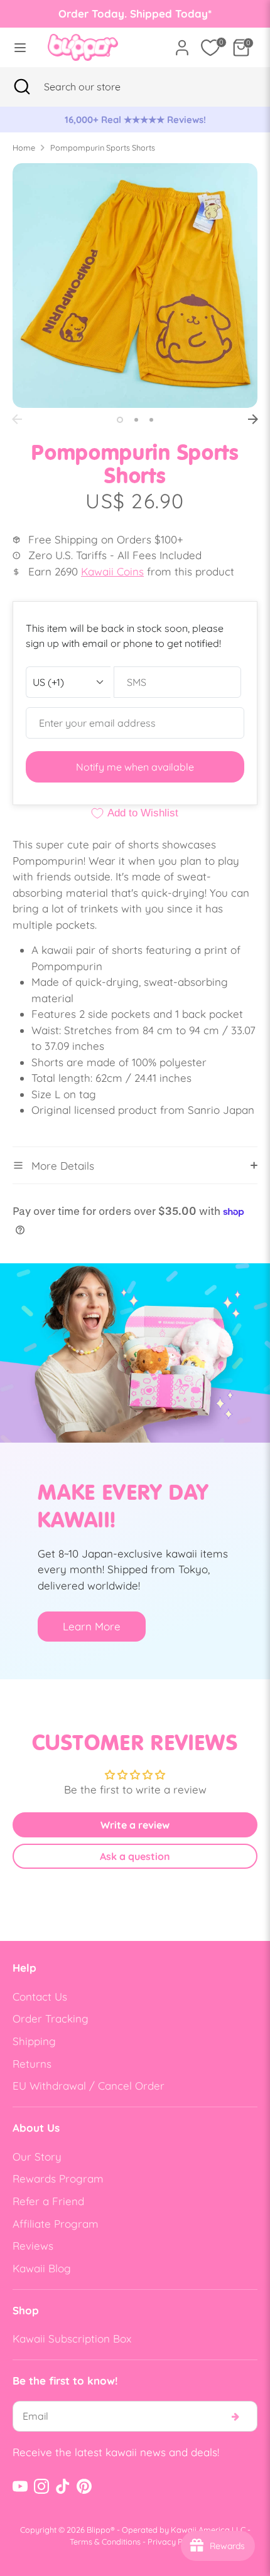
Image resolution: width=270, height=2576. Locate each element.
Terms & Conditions (105, 2541)
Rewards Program (58, 2178)
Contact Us (40, 1996)
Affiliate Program (56, 2224)
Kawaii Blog (42, 2268)
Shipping (34, 2041)
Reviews (33, 2246)
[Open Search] (22, 87)
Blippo (99, 2530)
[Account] (182, 43)
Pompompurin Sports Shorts (103, 147)
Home (24, 147)
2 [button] (136, 420)
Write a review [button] (135, 1825)
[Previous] (17, 419)
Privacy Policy (174, 2541)
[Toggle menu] (20, 47)
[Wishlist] (210, 48)
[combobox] (98, 87)
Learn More (92, 1626)
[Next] (253, 419)
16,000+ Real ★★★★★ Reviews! (135, 120)
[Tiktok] (63, 2486)
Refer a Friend (48, 2201)
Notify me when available (135, 767)
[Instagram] (41, 2486)
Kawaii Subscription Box (72, 2338)
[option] (135, 120)
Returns (32, 2064)
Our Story (37, 2156)
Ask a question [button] (135, 1856)
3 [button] (151, 420)
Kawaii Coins (112, 571)
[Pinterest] (84, 2486)
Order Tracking (51, 2018)
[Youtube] (20, 2486)
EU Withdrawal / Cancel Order (89, 2086)
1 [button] (120, 420)
